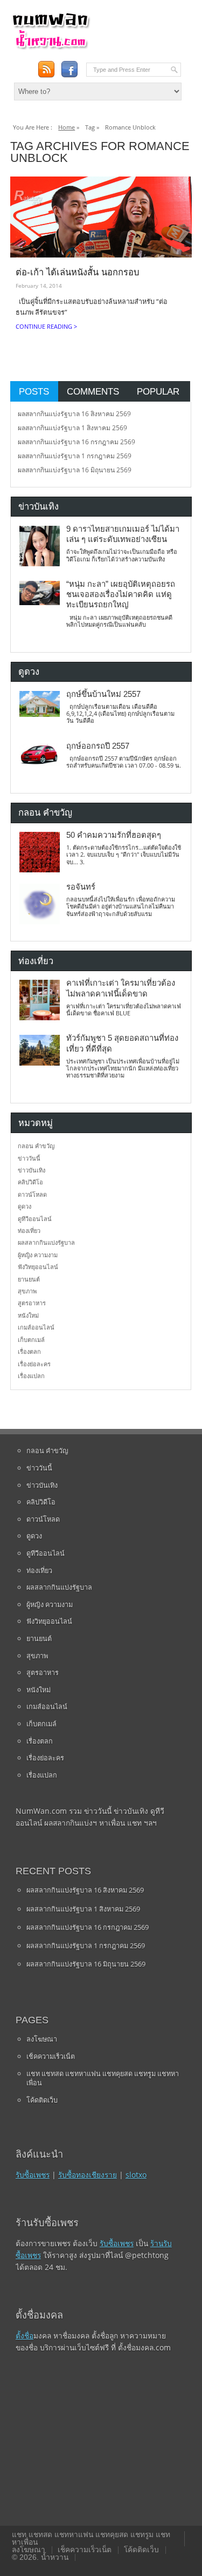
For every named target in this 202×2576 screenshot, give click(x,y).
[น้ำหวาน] (51, 47)
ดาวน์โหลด (32, 1194)
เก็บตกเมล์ (31, 1340)
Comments (93, 391)
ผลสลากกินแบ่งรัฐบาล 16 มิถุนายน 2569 (75, 470)
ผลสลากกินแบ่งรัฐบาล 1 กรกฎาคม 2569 (75, 456)
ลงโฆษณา (42, 2039)
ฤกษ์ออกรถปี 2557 (98, 746)
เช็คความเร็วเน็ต (51, 2056)
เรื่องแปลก (31, 1376)
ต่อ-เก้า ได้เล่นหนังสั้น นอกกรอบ (77, 272)
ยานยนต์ (29, 1279)
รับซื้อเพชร (33, 2175)
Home (67, 127)
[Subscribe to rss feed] (46, 69)
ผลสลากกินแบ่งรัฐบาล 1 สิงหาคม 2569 (72, 428)
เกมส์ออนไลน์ (36, 1327)
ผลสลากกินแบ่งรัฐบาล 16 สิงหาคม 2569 (74, 414)
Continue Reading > (46, 326)
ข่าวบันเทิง (32, 1170)
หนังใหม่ (28, 1315)
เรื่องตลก (29, 1351)
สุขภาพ (27, 1291)
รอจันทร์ (81, 887)
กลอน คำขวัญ (36, 1146)
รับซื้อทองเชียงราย (88, 2175)
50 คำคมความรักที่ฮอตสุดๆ (114, 835)
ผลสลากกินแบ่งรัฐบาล (46, 1242)
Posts (34, 391)
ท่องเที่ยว (29, 1231)
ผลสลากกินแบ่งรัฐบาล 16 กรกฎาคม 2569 (76, 442)
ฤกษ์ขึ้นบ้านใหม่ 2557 (103, 694)
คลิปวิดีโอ (30, 1182)
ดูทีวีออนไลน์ (35, 1219)
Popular (158, 391)
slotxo (136, 2175)
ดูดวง (25, 1206)
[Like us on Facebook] (69, 69)
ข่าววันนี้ (29, 1158)
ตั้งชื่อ (25, 2336)
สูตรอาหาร (32, 1303)
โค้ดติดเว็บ (42, 2100)
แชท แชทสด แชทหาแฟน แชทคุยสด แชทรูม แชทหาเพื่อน (103, 2078)
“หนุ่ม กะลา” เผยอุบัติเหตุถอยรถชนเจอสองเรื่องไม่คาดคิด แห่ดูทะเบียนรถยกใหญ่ (121, 595)
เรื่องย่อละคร (34, 1364)
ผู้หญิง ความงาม (38, 1255)
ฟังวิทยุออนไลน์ (38, 1267)
